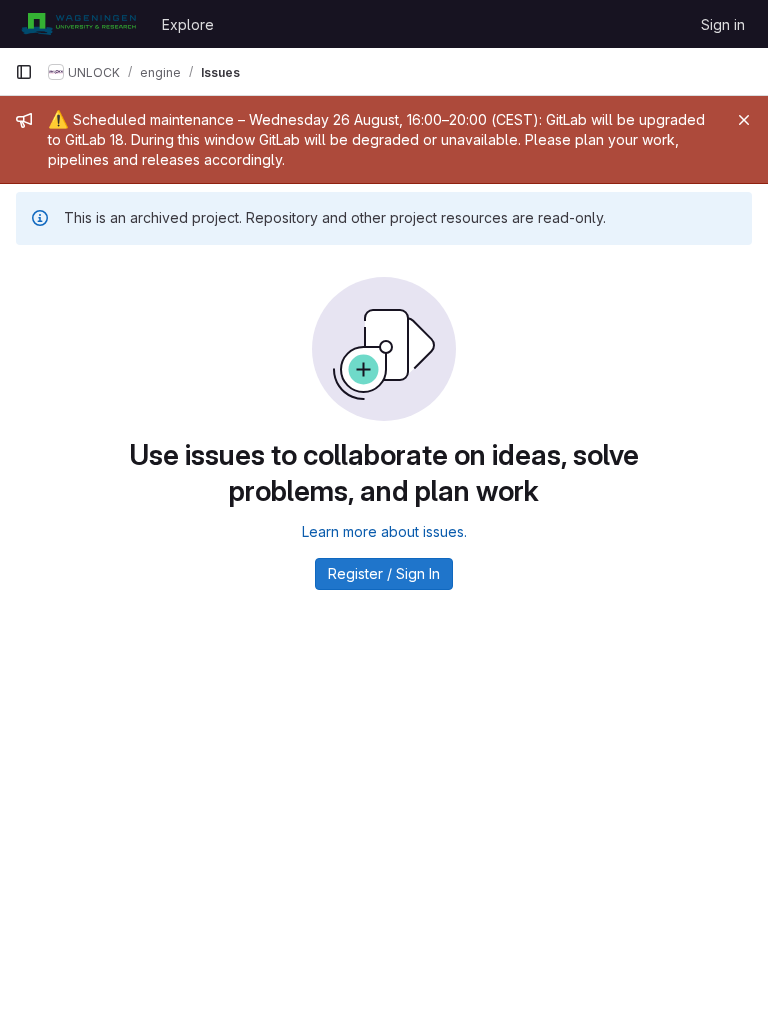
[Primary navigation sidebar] (24, 72)
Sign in (723, 24)
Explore (188, 24)
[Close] (744, 120)
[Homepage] (78, 24)
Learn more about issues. (384, 531)
